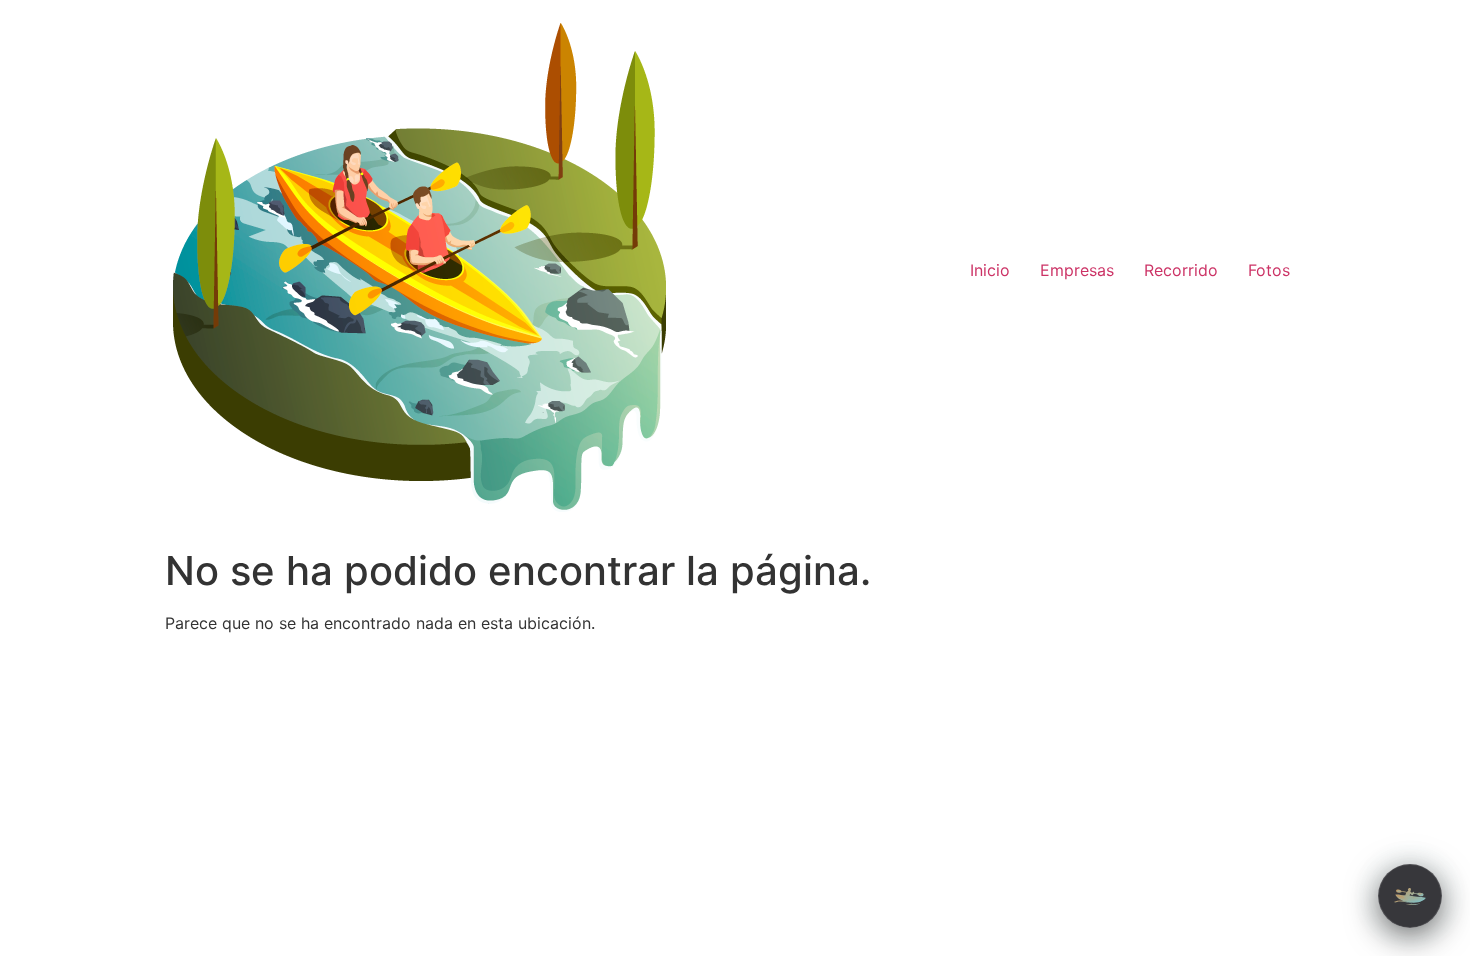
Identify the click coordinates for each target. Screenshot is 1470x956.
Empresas (1077, 270)
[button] (1410, 896)
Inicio (990, 270)
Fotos (1269, 270)
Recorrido (1181, 270)
